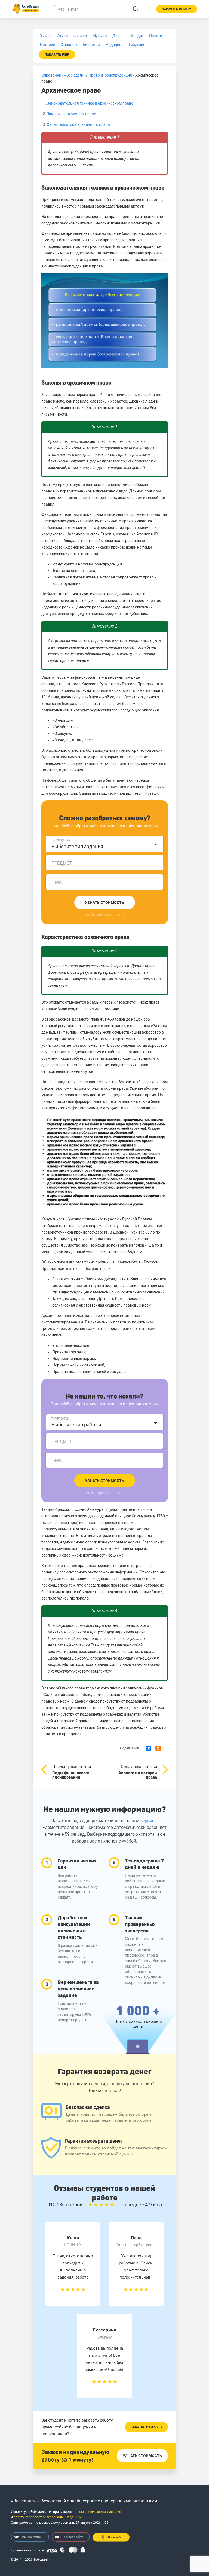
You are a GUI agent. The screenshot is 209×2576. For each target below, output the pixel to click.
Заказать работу (146, 2427)
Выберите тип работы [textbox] (76, 1425)
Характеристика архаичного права (78, 124)
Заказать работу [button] (177, 9)
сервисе (148, 1821)
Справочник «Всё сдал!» (63, 75)
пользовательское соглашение (97, 2512)
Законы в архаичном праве (71, 114)
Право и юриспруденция (110, 75)
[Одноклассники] (158, 1748)
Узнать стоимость (104, 903)
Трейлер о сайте (73, 2537)
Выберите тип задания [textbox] (77, 846)
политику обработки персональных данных (47, 2517)
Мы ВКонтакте (31, 2537)
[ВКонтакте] (148, 1748)
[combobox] (105, 844)
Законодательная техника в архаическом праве (90, 103)
